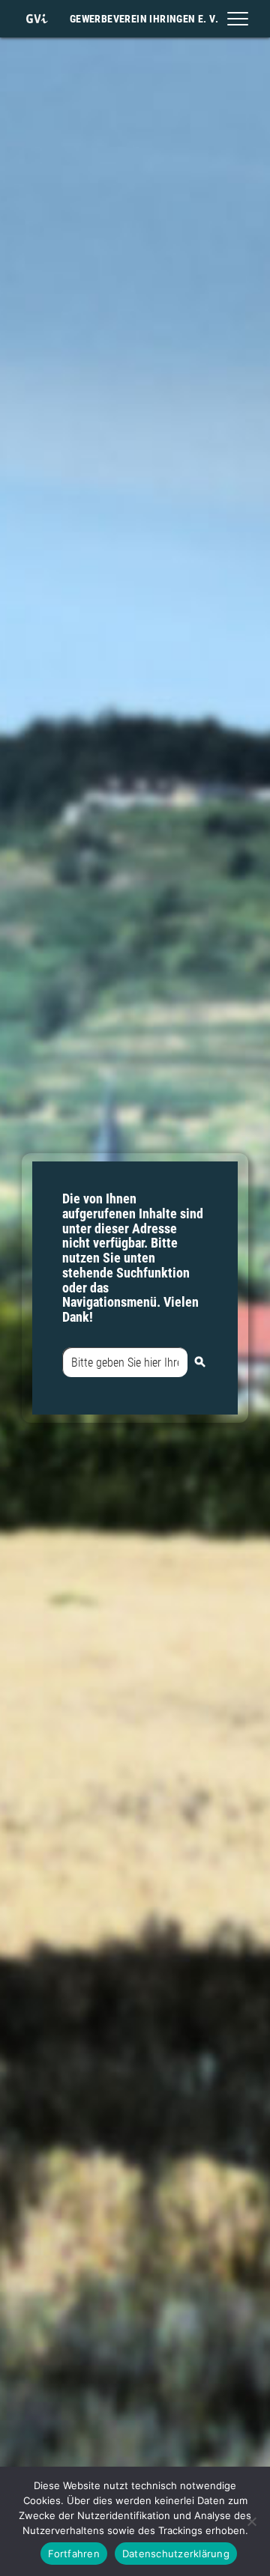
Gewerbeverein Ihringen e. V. (144, 19)
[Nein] (251, 2521)
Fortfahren (74, 2554)
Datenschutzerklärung (176, 2554)
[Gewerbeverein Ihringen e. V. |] (37, 19)
